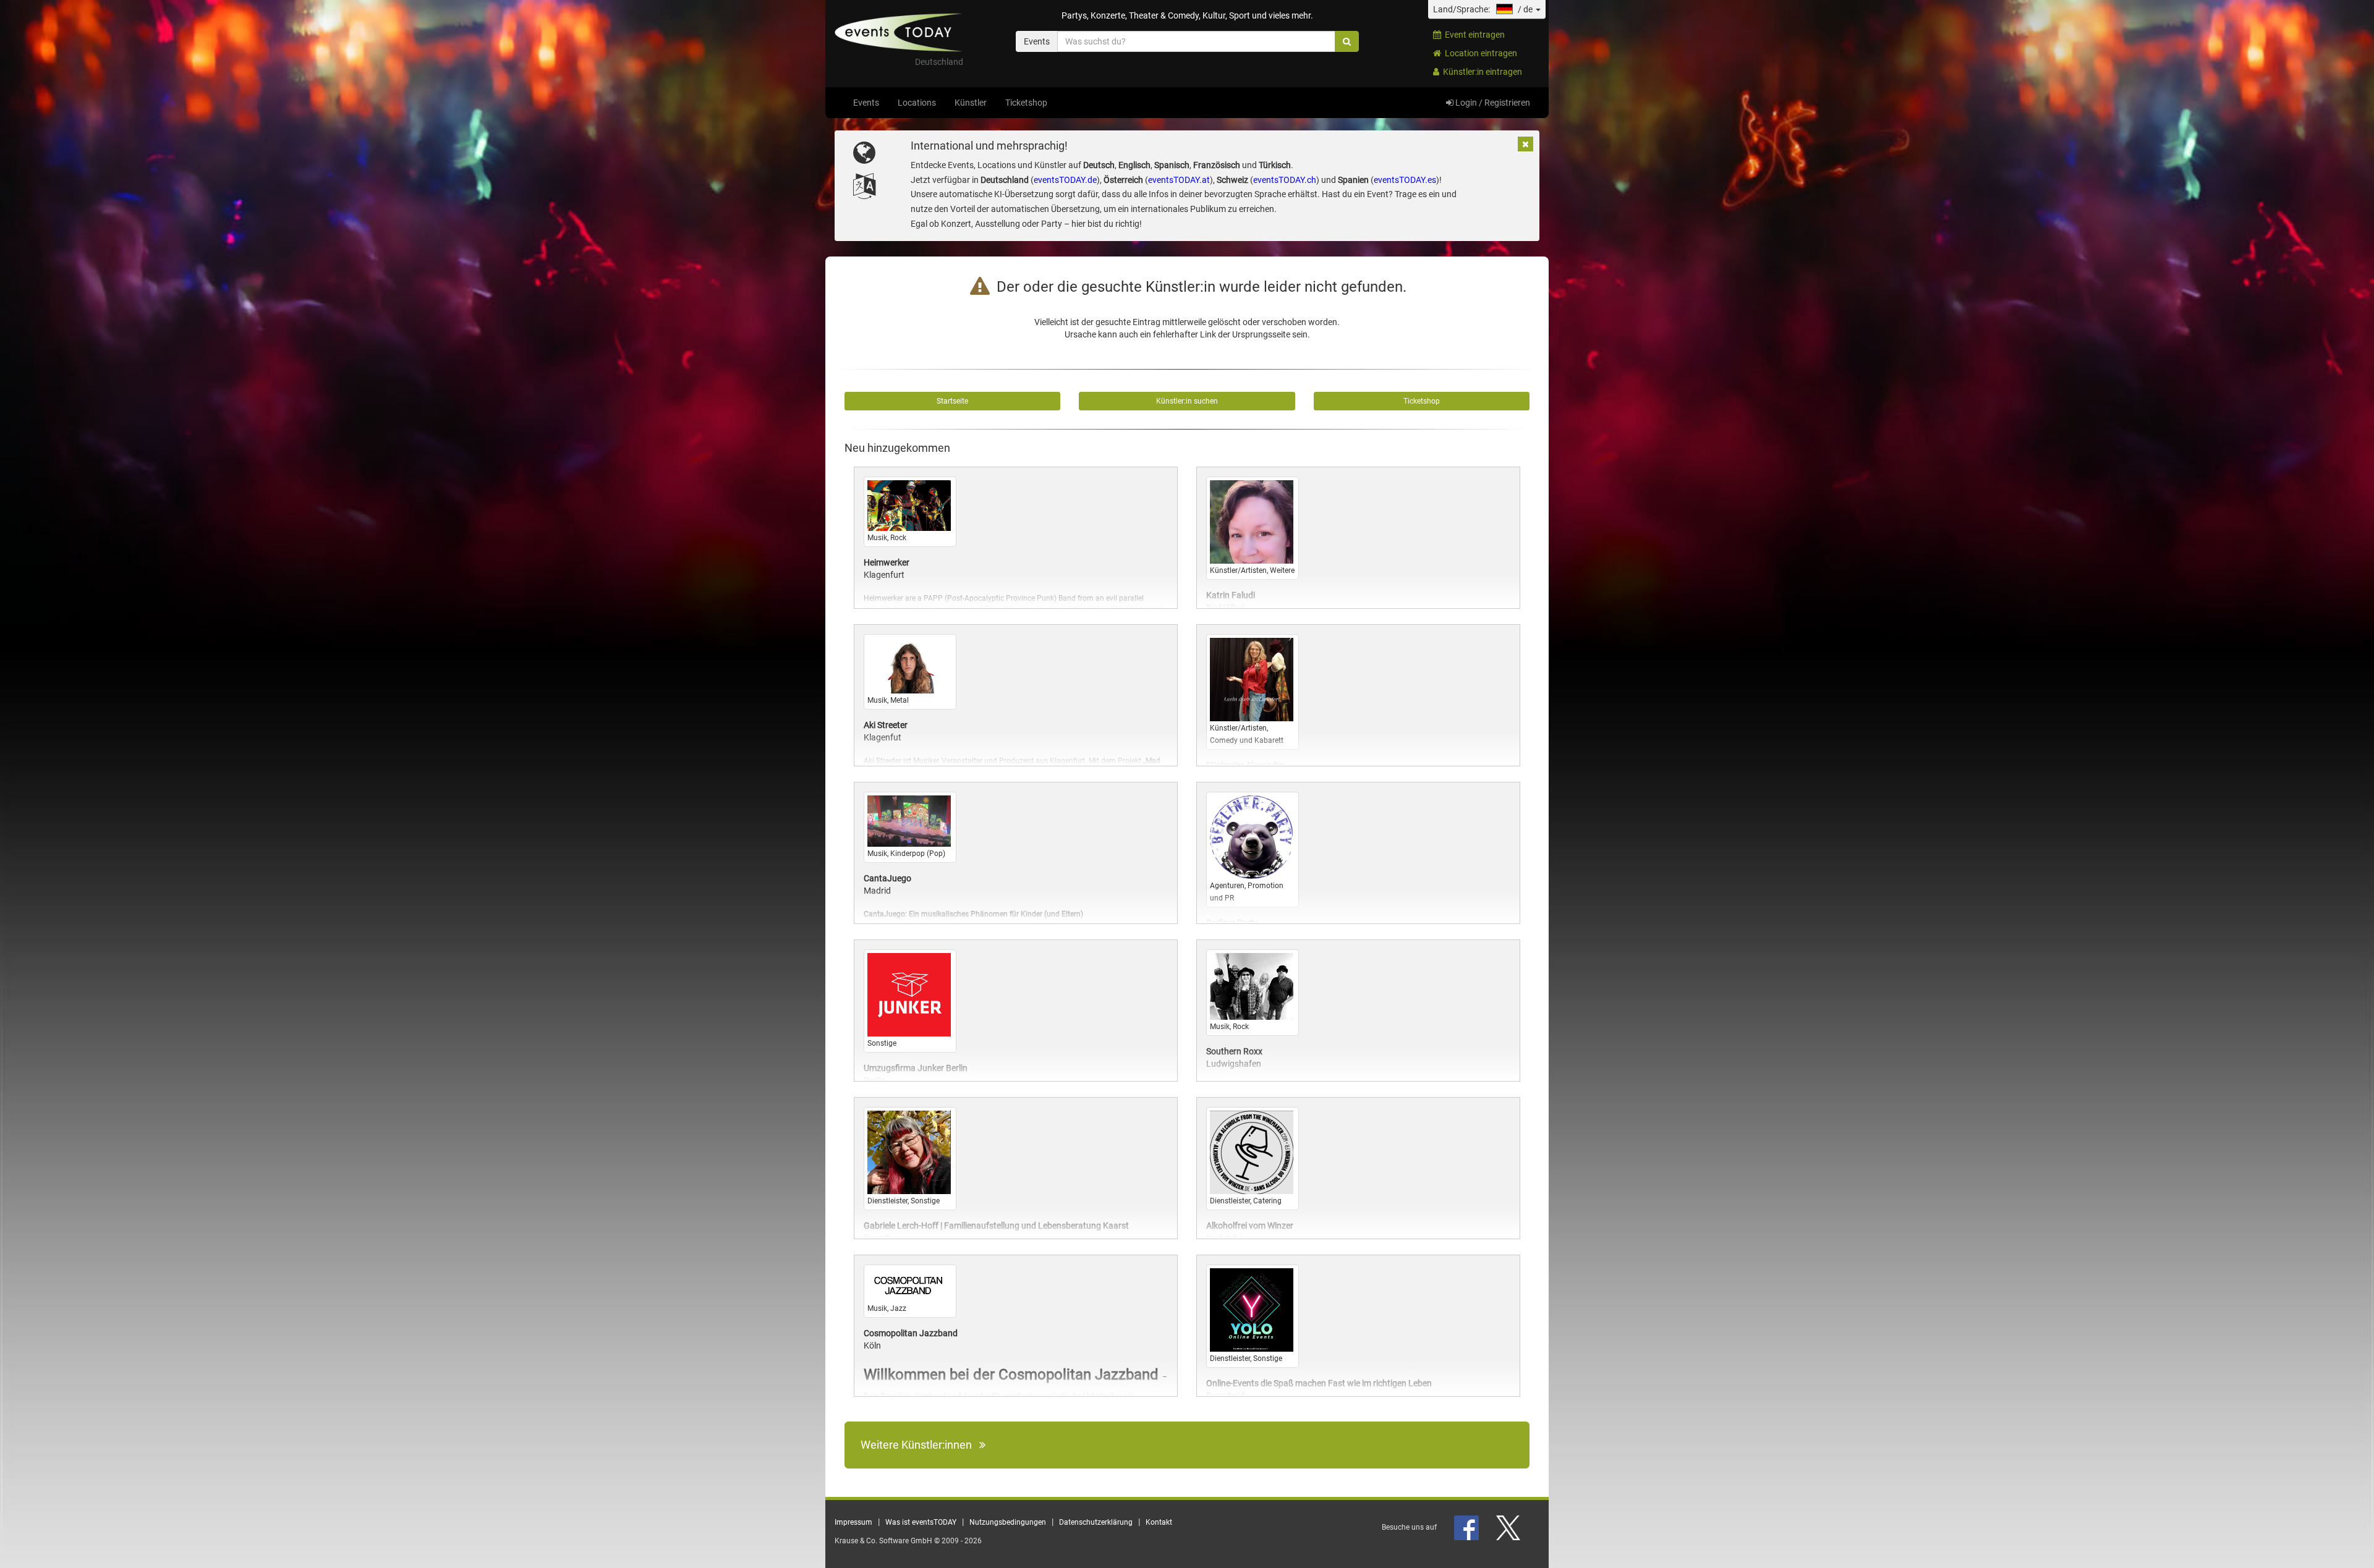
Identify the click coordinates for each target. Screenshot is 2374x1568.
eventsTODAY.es (1405, 180)
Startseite (952, 401)
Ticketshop (1026, 103)
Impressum (853, 1522)
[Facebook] (1467, 1527)
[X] (1509, 1527)
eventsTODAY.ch (1285, 180)
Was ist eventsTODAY (921, 1522)
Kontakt (1159, 1522)
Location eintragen (1479, 53)
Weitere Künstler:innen (920, 1445)
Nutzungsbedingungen (1008, 1522)
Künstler (971, 103)
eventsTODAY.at (1179, 180)
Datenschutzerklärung (1096, 1522)
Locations (917, 103)
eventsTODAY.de (1065, 180)
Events (866, 103)
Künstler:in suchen (1187, 401)
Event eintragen (1473, 35)
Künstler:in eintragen (1481, 72)
